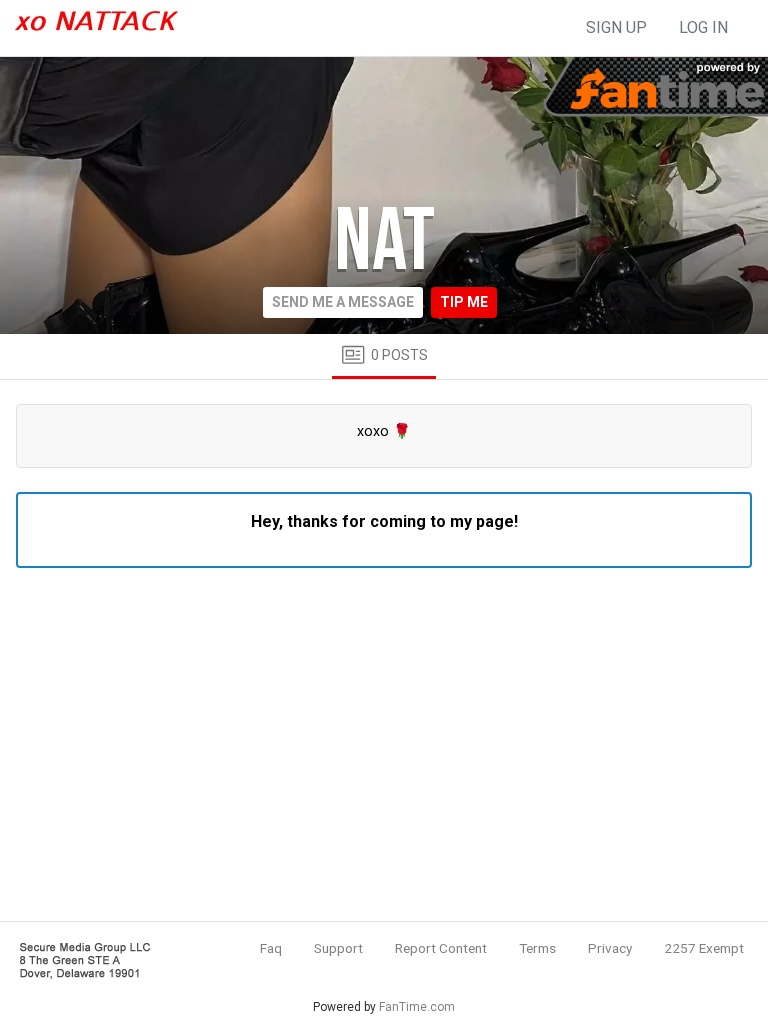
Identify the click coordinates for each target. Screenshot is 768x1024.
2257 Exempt (704, 948)
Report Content (441, 948)
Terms (537, 948)
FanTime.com (417, 1007)
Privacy (610, 948)
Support (338, 948)
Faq (271, 948)
